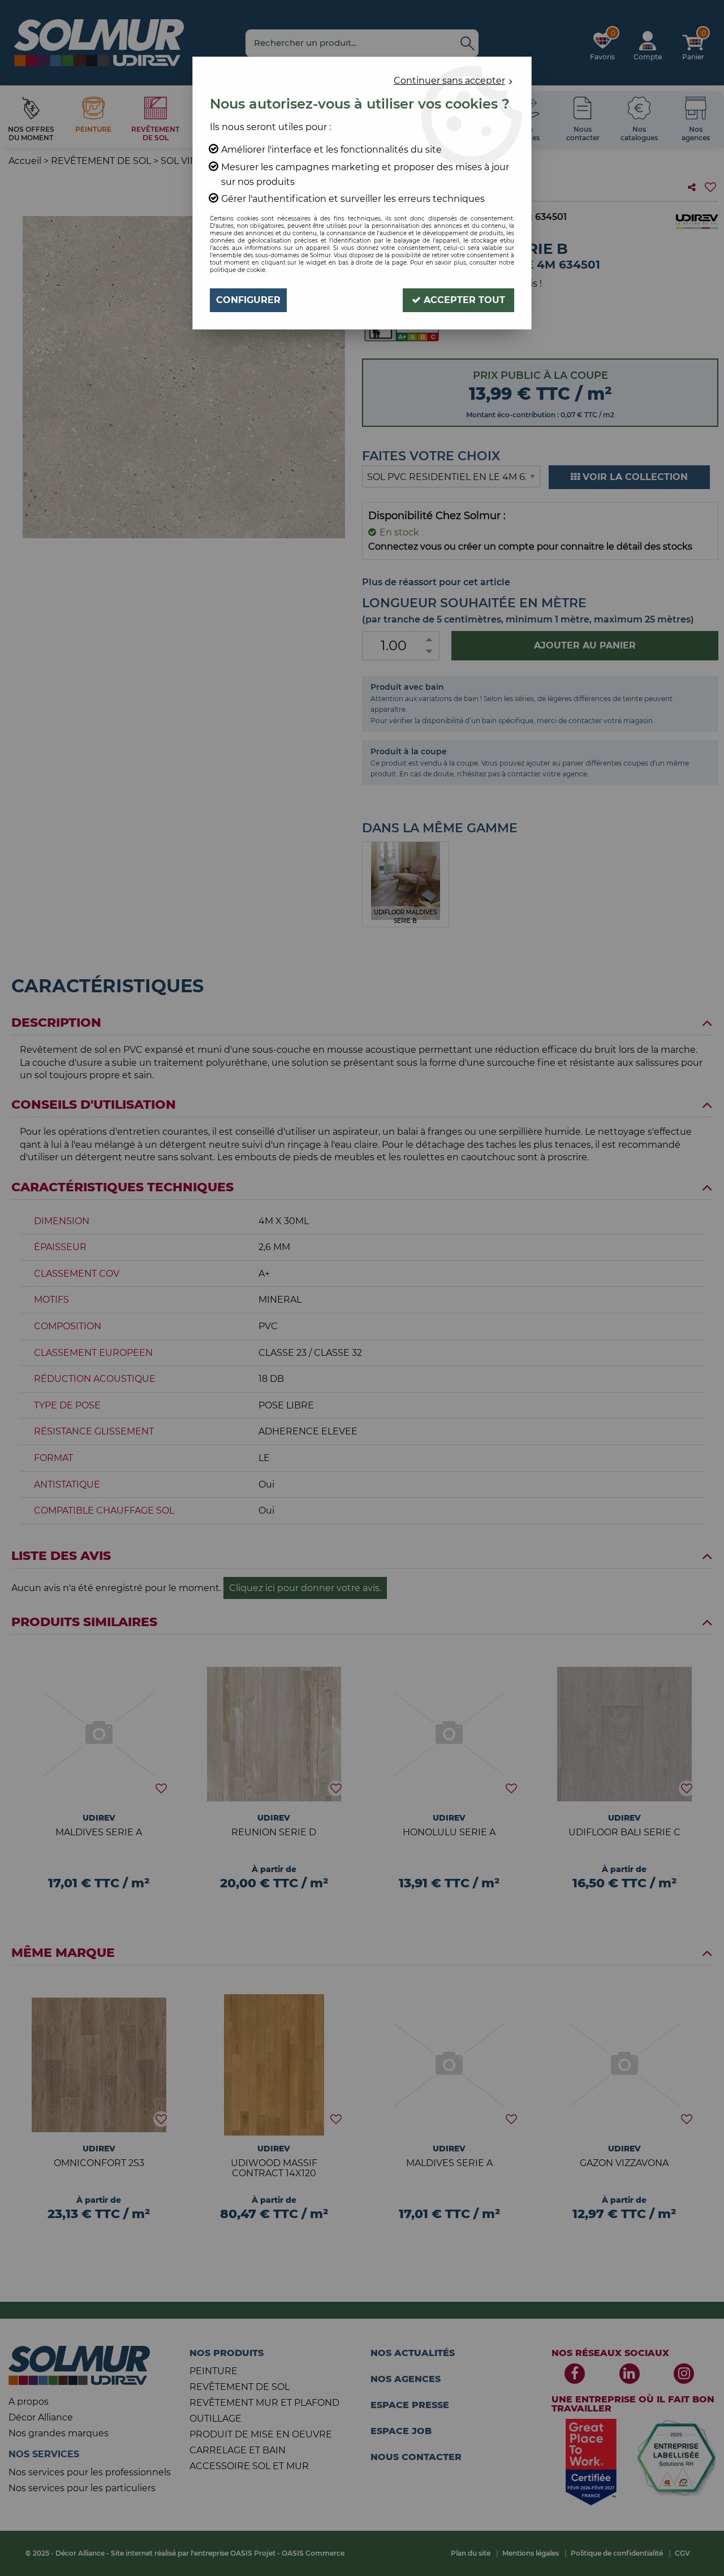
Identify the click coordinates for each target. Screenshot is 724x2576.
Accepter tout (463, 300)
